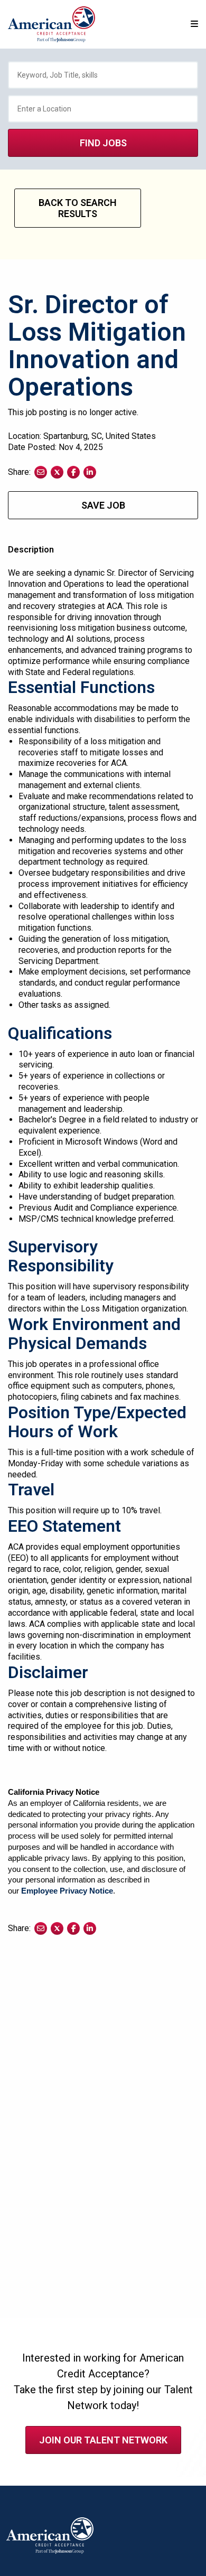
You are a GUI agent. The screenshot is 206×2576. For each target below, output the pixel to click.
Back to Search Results (78, 208)
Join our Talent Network (103, 2440)
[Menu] (194, 24)
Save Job (103, 505)
